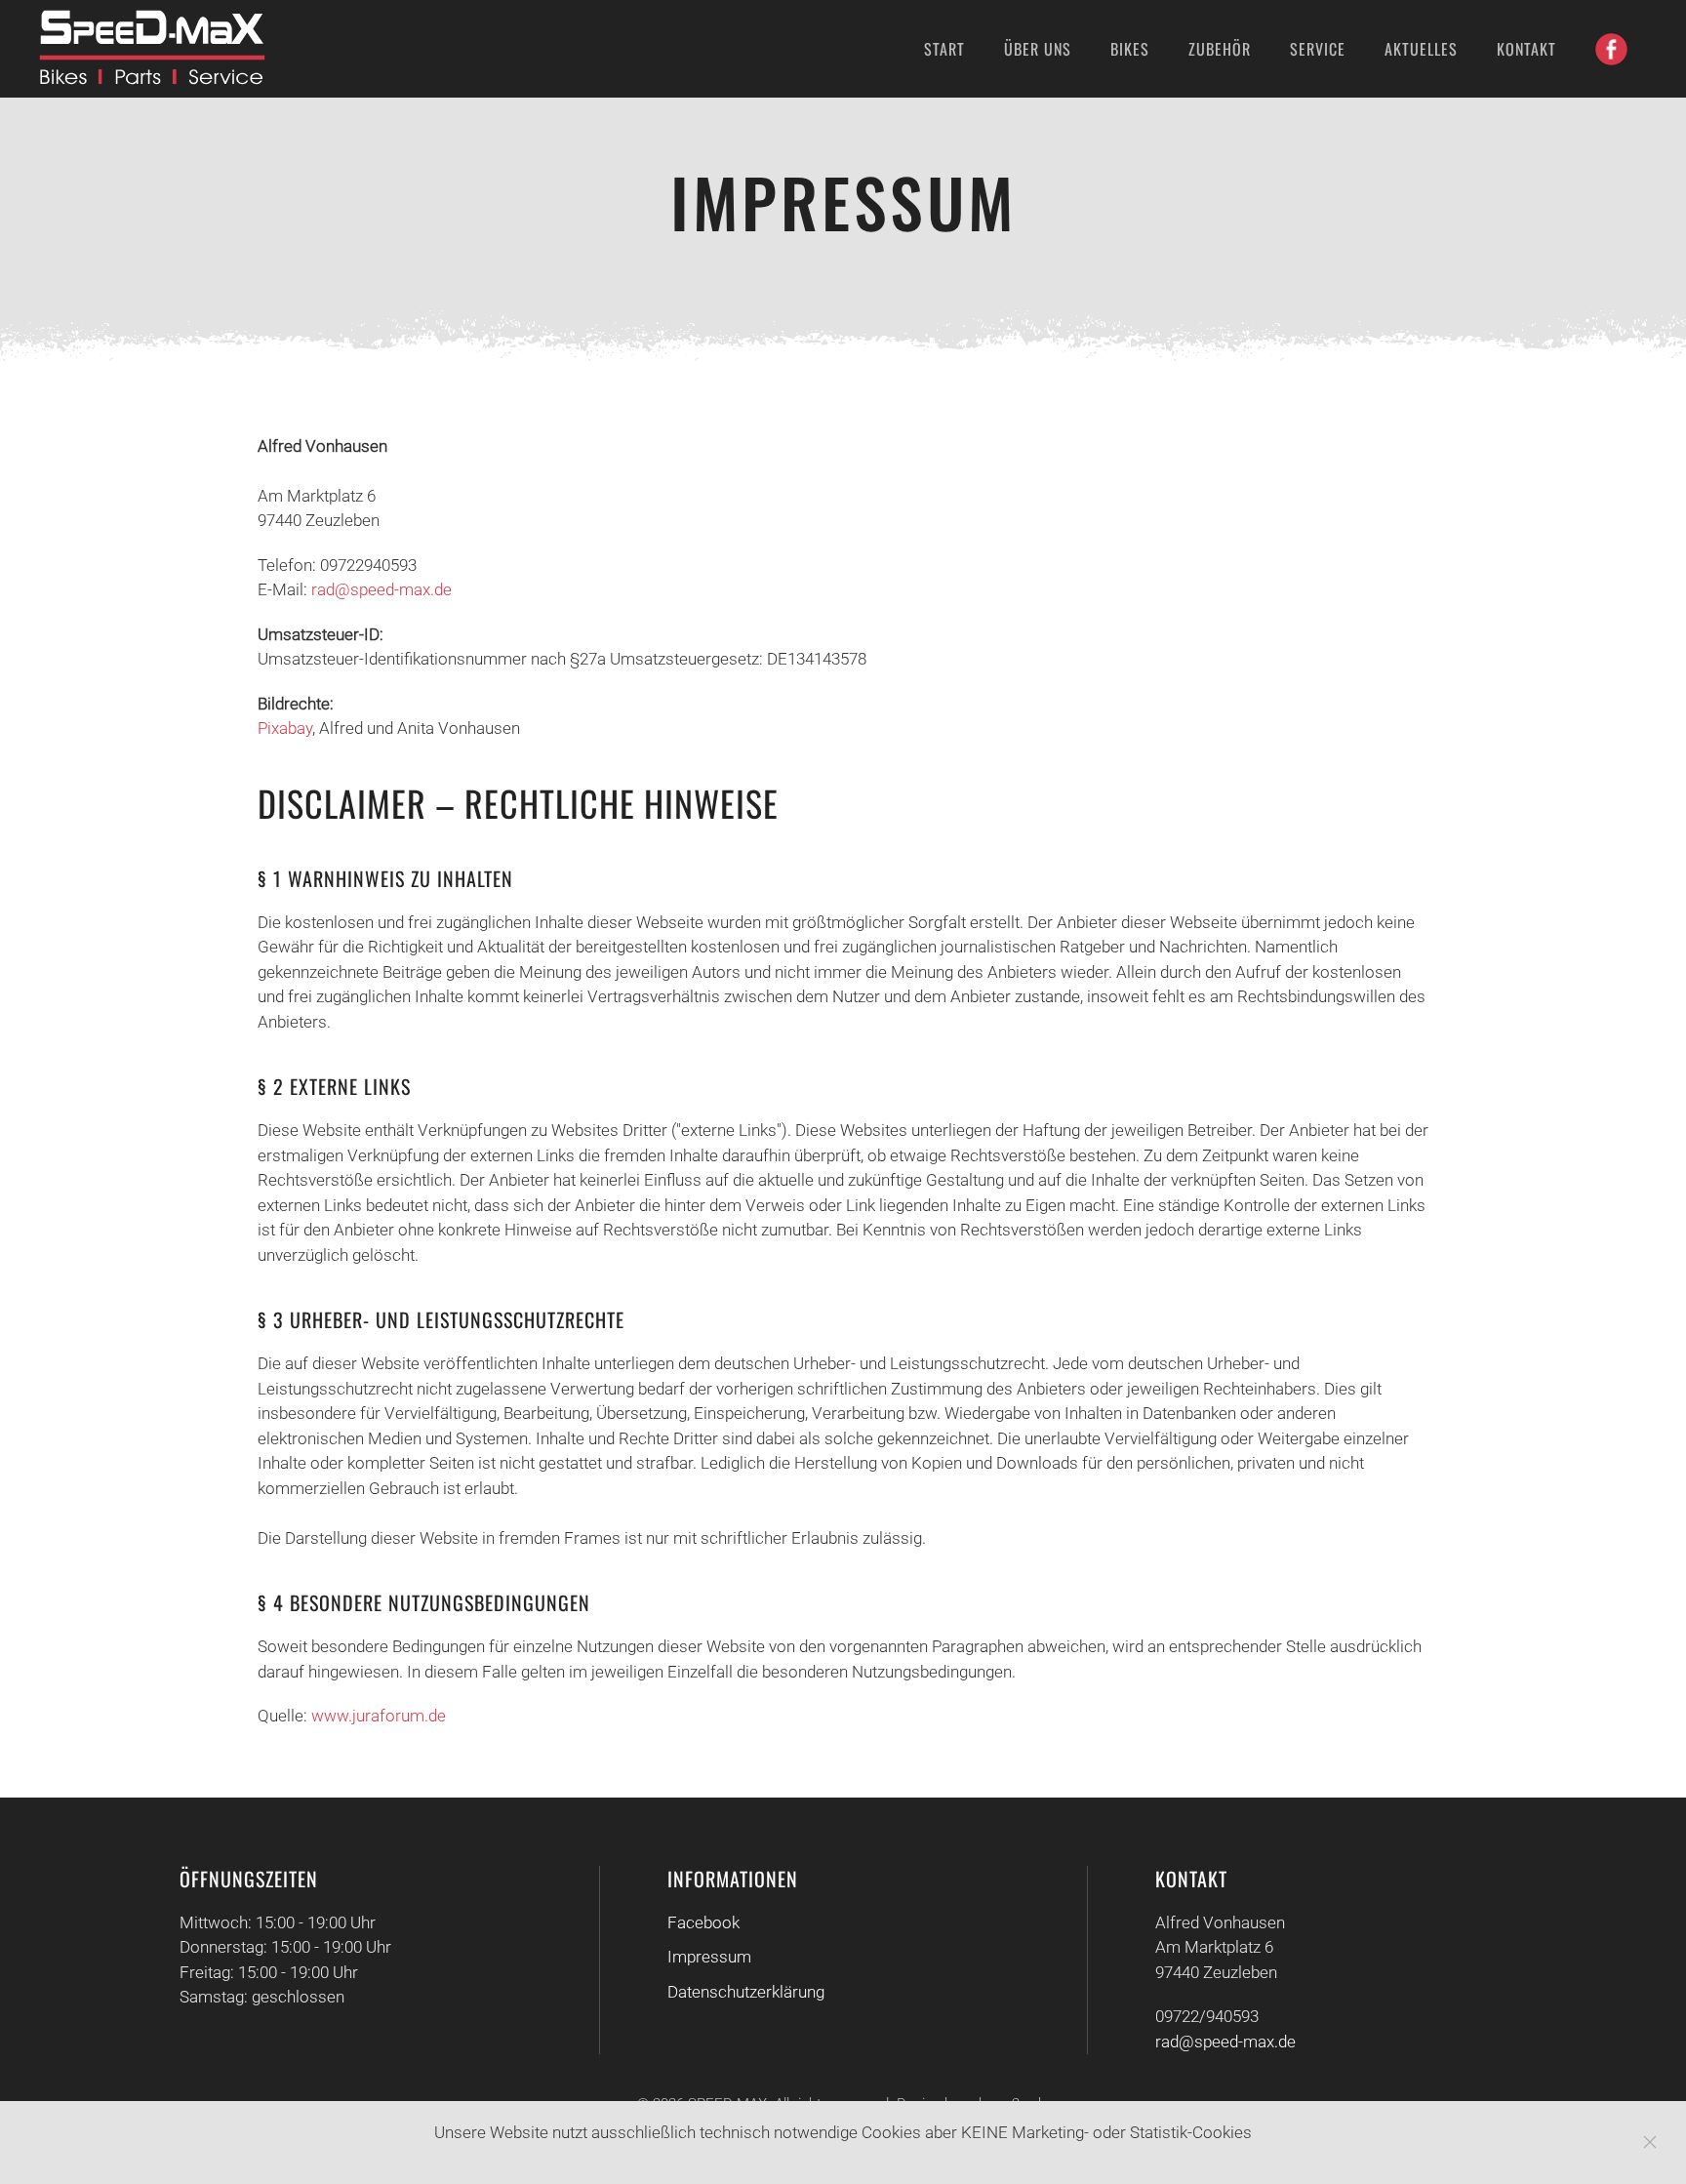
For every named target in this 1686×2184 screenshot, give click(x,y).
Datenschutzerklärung (746, 1992)
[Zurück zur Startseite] (156, 49)
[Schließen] (1650, 2142)
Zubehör (1220, 49)
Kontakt (1526, 49)
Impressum (709, 1957)
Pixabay (285, 728)
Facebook (703, 1922)
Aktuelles (1421, 49)
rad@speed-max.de (381, 589)
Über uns (1038, 49)
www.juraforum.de (379, 1716)
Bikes (1130, 49)
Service (1318, 49)
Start (944, 49)
